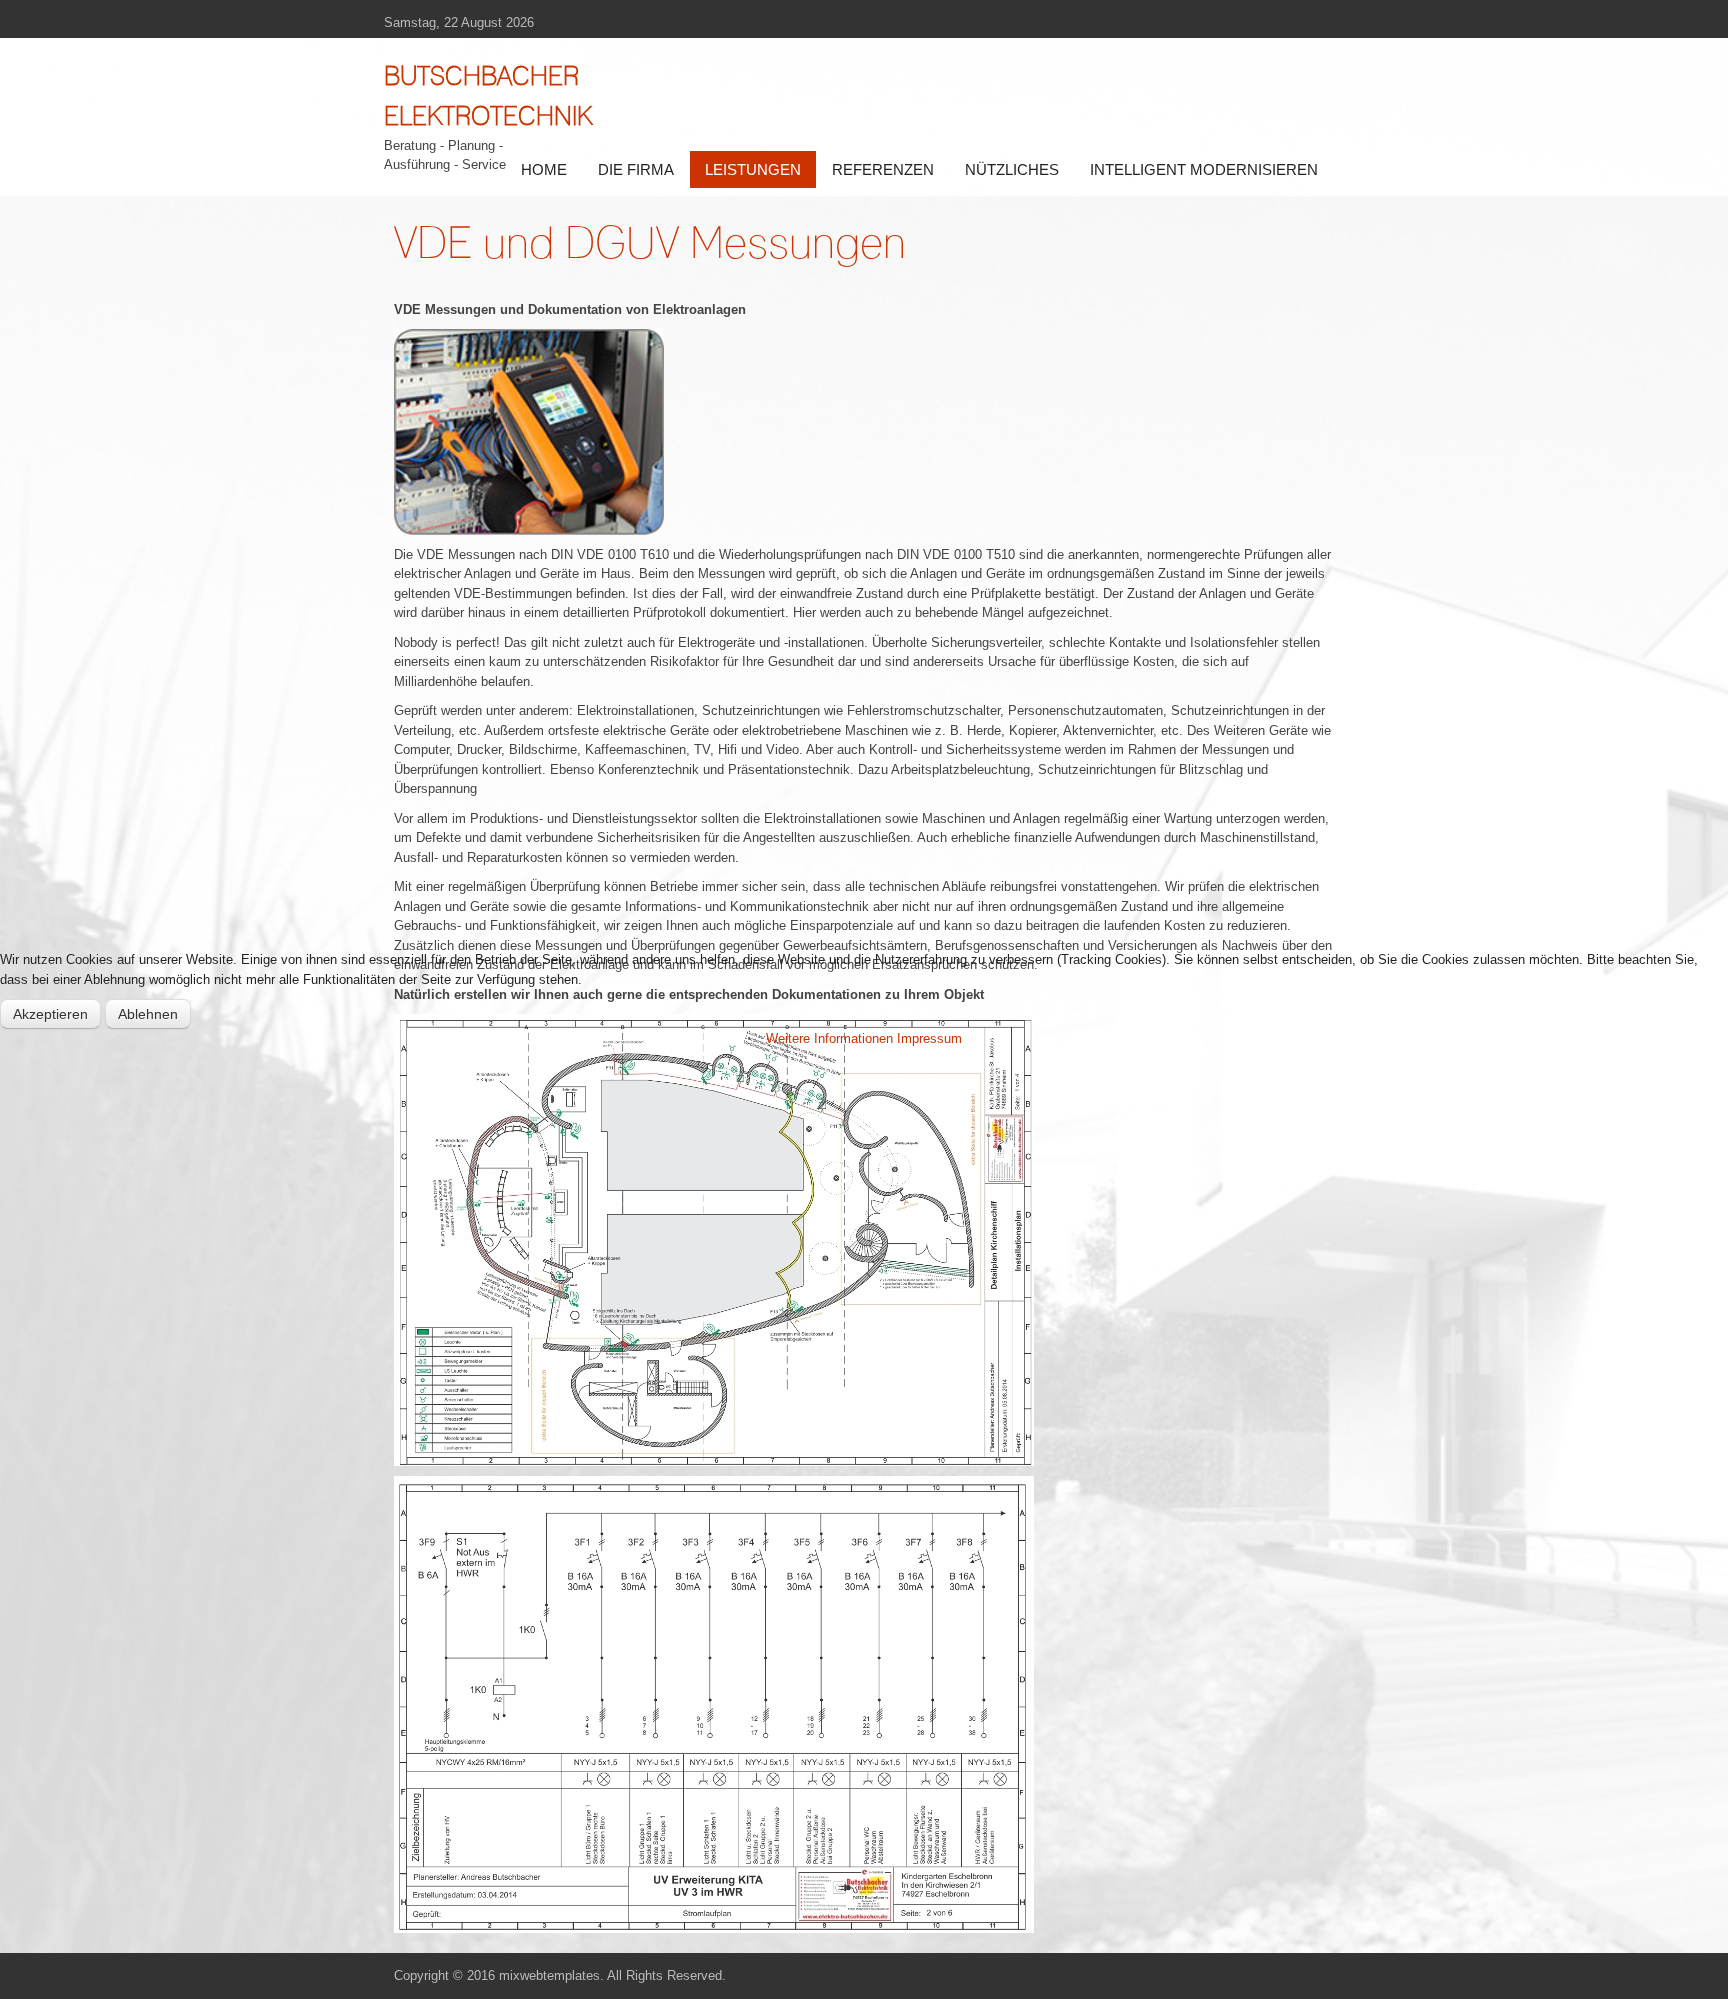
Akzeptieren (50, 1014)
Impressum (929, 1038)
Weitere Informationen (829, 1038)
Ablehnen (148, 1014)
